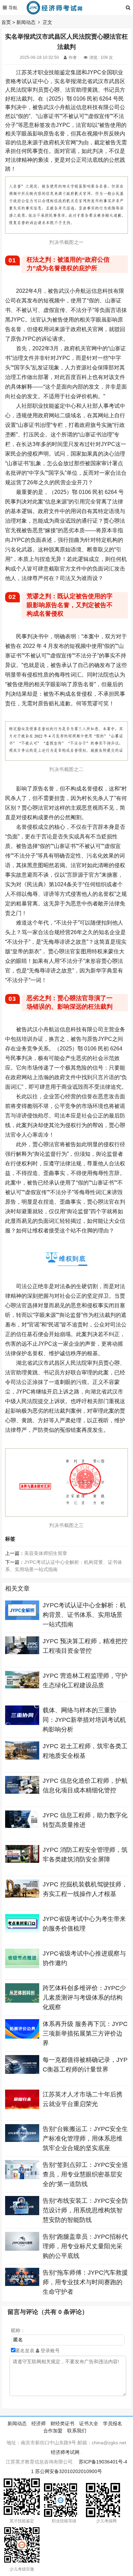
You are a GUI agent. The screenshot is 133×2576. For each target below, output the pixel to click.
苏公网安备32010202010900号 (69, 2471)
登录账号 (49, 2351)
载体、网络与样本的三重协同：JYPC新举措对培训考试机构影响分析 (84, 1720)
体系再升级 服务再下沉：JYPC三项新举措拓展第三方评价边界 (85, 2034)
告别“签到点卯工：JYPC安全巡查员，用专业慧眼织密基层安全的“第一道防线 (85, 2174)
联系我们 (77, 2431)
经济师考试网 (65, 2452)
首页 (6, 22)
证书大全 (89, 2423)
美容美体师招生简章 (46, 1553)
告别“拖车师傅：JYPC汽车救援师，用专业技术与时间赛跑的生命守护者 (85, 2282)
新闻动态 (26, 22)
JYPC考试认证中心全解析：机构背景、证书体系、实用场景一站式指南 (84, 1615)
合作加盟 (53, 2431)
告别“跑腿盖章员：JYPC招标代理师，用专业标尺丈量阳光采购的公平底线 (85, 2246)
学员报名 (113, 2423)
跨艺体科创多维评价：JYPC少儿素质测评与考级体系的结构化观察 (84, 1998)
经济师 (39, 2423)
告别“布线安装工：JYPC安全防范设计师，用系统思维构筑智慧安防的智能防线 (85, 2210)
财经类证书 (62, 2423)
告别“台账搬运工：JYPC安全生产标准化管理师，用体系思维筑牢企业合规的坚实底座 (85, 2139)
